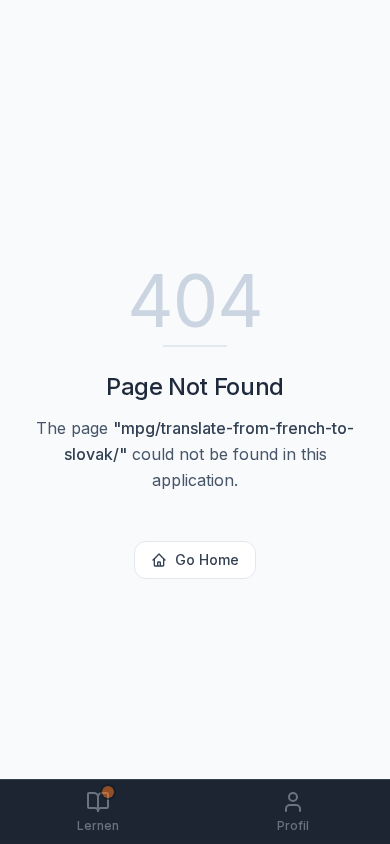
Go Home (207, 559)
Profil (293, 825)
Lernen (98, 825)
